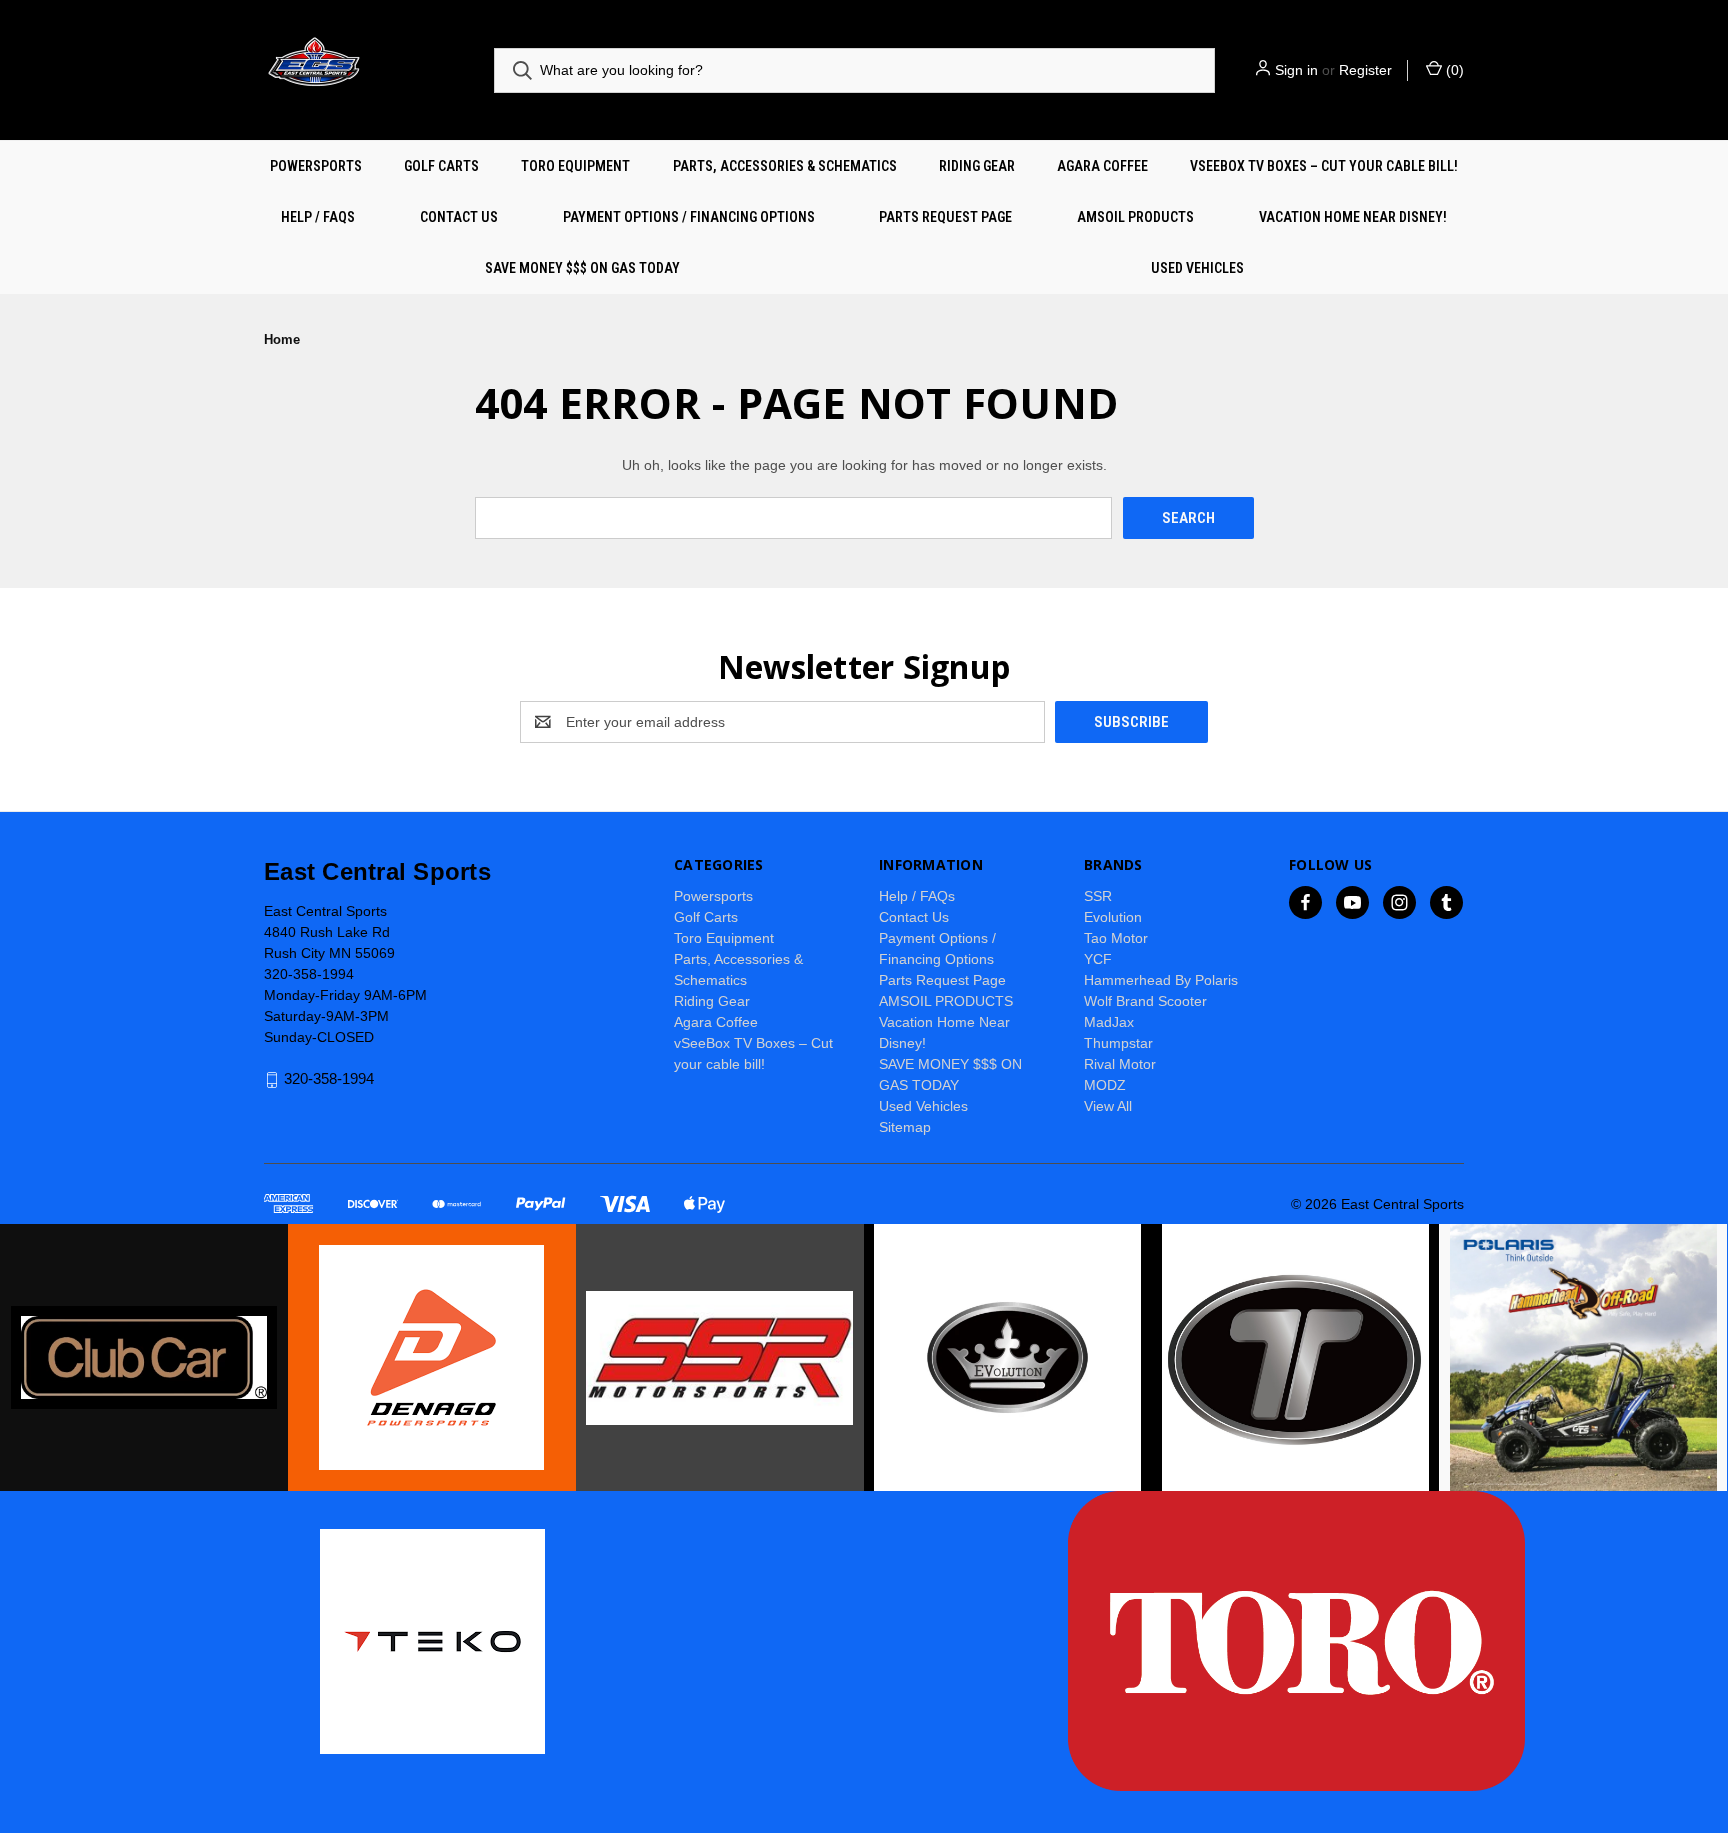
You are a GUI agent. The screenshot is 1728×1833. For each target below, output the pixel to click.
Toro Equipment (575, 166)
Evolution (1113, 917)
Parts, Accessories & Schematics (785, 166)
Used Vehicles (1197, 268)
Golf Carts (441, 166)
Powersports (316, 166)
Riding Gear (977, 166)
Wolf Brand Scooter (1145, 1001)
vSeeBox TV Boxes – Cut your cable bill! (1324, 166)
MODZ (1105, 1085)
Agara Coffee (1102, 166)
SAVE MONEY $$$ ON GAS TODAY (582, 268)
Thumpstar (1118, 1043)
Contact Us (459, 217)
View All (1108, 1106)
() (1453, 70)
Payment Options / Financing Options (689, 217)
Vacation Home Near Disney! (1353, 217)
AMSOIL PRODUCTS (1135, 217)
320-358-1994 (329, 1079)
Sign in (1296, 70)
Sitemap (905, 1127)
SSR (1098, 896)
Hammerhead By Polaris (1161, 980)
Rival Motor (1120, 1064)
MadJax (1109, 1022)
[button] (144, 1357)
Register (1365, 70)
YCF (1098, 959)
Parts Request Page (945, 217)
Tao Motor (1116, 938)
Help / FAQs (318, 217)
